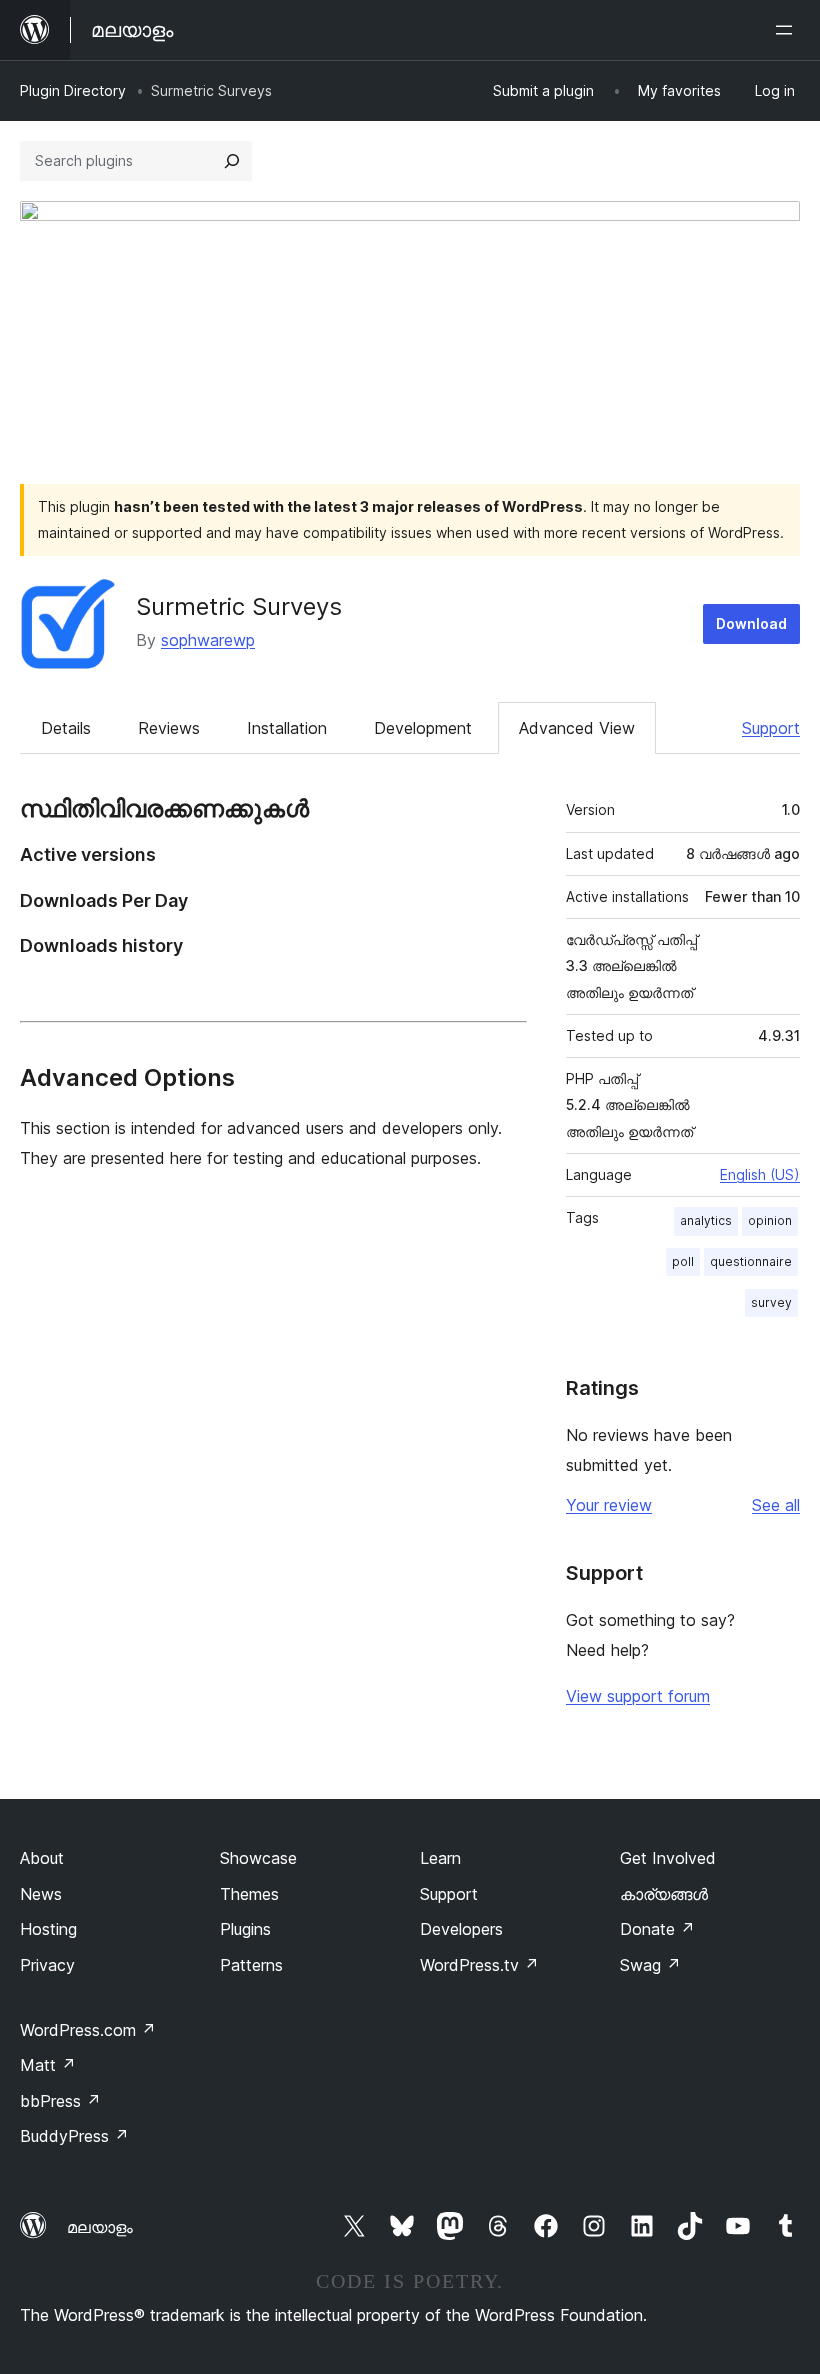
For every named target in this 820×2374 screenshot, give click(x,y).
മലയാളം (100, 2227)
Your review (609, 1505)
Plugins (245, 1929)
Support (771, 728)
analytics (706, 1220)
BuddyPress (74, 2136)
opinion (770, 1220)
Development (423, 728)
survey (771, 1302)
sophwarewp (208, 640)
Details (66, 728)
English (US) (760, 1174)
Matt (48, 2065)
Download (751, 623)
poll (683, 1261)
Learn (440, 1858)
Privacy (47, 1965)
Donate (657, 1929)
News (41, 1894)
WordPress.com (88, 2030)
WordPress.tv (479, 1965)
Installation (287, 728)
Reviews (169, 728)
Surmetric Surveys (239, 606)
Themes (249, 1894)
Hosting (48, 1929)
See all (776, 1505)
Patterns (251, 1965)
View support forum (638, 1696)
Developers (461, 1929)
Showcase (258, 1858)
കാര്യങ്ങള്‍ (664, 1894)
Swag (650, 1965)
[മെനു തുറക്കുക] (788, 30)
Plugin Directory (73, 90)
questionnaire (751, 1261)
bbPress (60, 2101)
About (42, 1858)
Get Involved (668, 1858)
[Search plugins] (232, 161)
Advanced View (577, 728)
